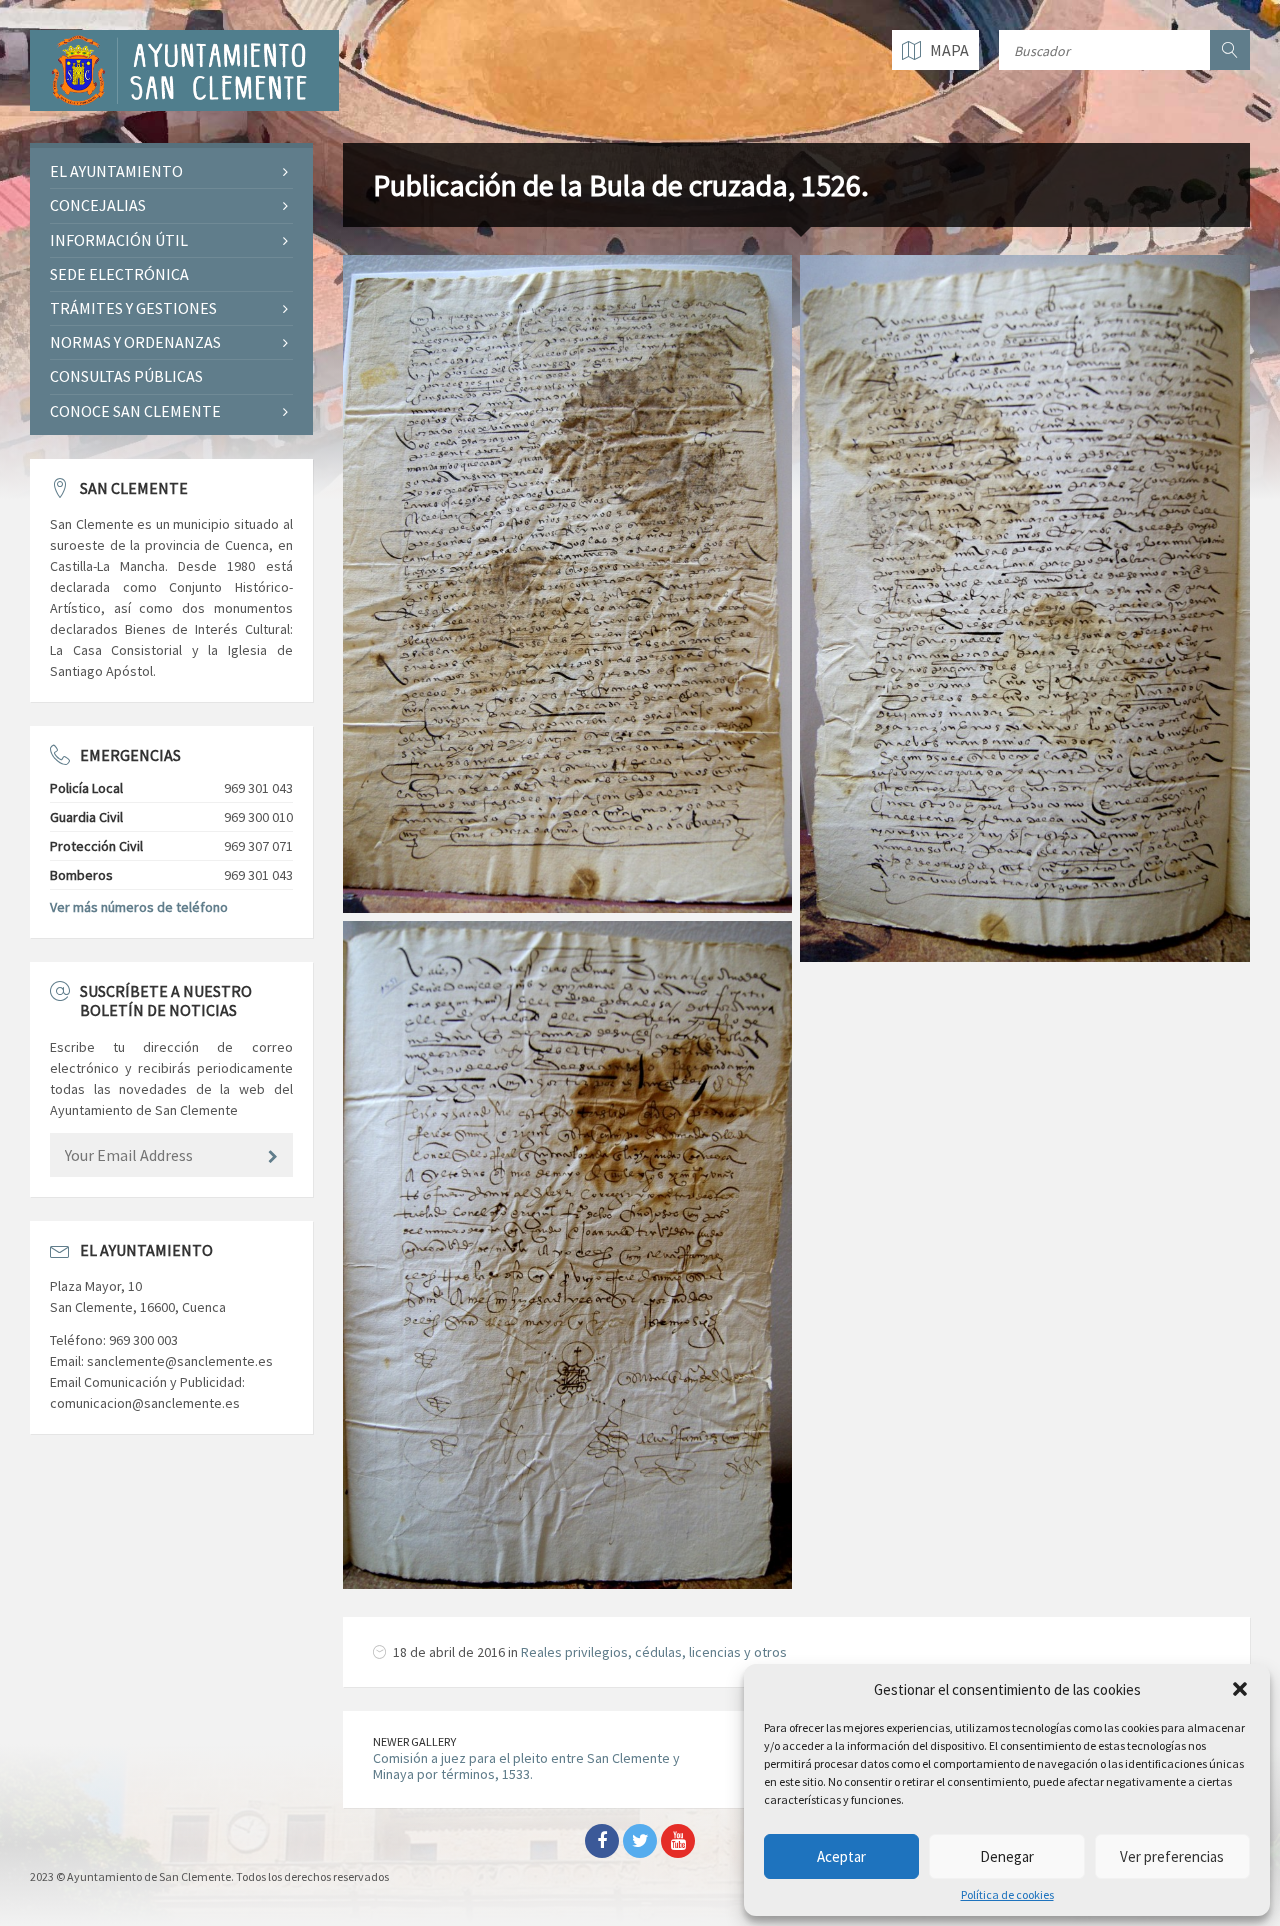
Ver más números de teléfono (139, 907)
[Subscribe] (273, 1157)
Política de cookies (1007, 1895)
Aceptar (841, 1856)
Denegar (1007, 1856)
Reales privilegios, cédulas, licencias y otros (654, 1652)
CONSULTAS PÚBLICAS (126, 376)
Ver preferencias (1172, 1856)
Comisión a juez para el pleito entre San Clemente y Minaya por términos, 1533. (526, 1766)
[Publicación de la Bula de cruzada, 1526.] (568, 584)
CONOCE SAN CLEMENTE (135, 411)
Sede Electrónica (119, 274)
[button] (1240, 1689)
